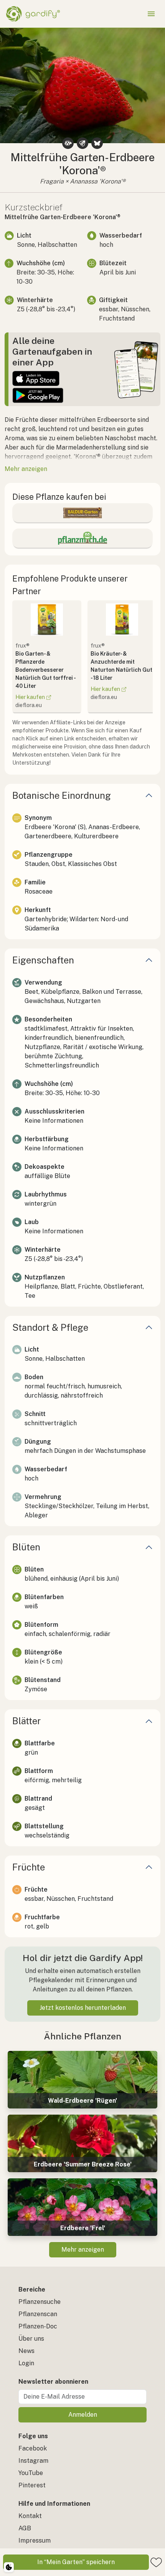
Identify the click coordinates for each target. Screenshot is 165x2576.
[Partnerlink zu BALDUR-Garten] (82, 513)
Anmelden (83, 2415)
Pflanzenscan (38, 2314)
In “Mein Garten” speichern (76, 2562)
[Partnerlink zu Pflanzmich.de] (82, 538)
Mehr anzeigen (83, 2250)
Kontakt (30, 2516)
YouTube (31, 2473)
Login (26, 2363)
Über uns (31, 2339)
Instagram (33, 2461)
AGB (25, 2528)
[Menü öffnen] (151, 14)
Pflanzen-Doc (38, 2326)
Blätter (26, 1721)
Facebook (33, 2448)
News (26, 2351)
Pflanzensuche (40, 2302)
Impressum (35, 2540)
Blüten (26, 1547)
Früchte (29, 1867)
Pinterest (32, 2485)
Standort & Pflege (50, 1327)
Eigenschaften (43, 960)
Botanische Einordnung (62, 795)
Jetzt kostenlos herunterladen (83, 2008)
